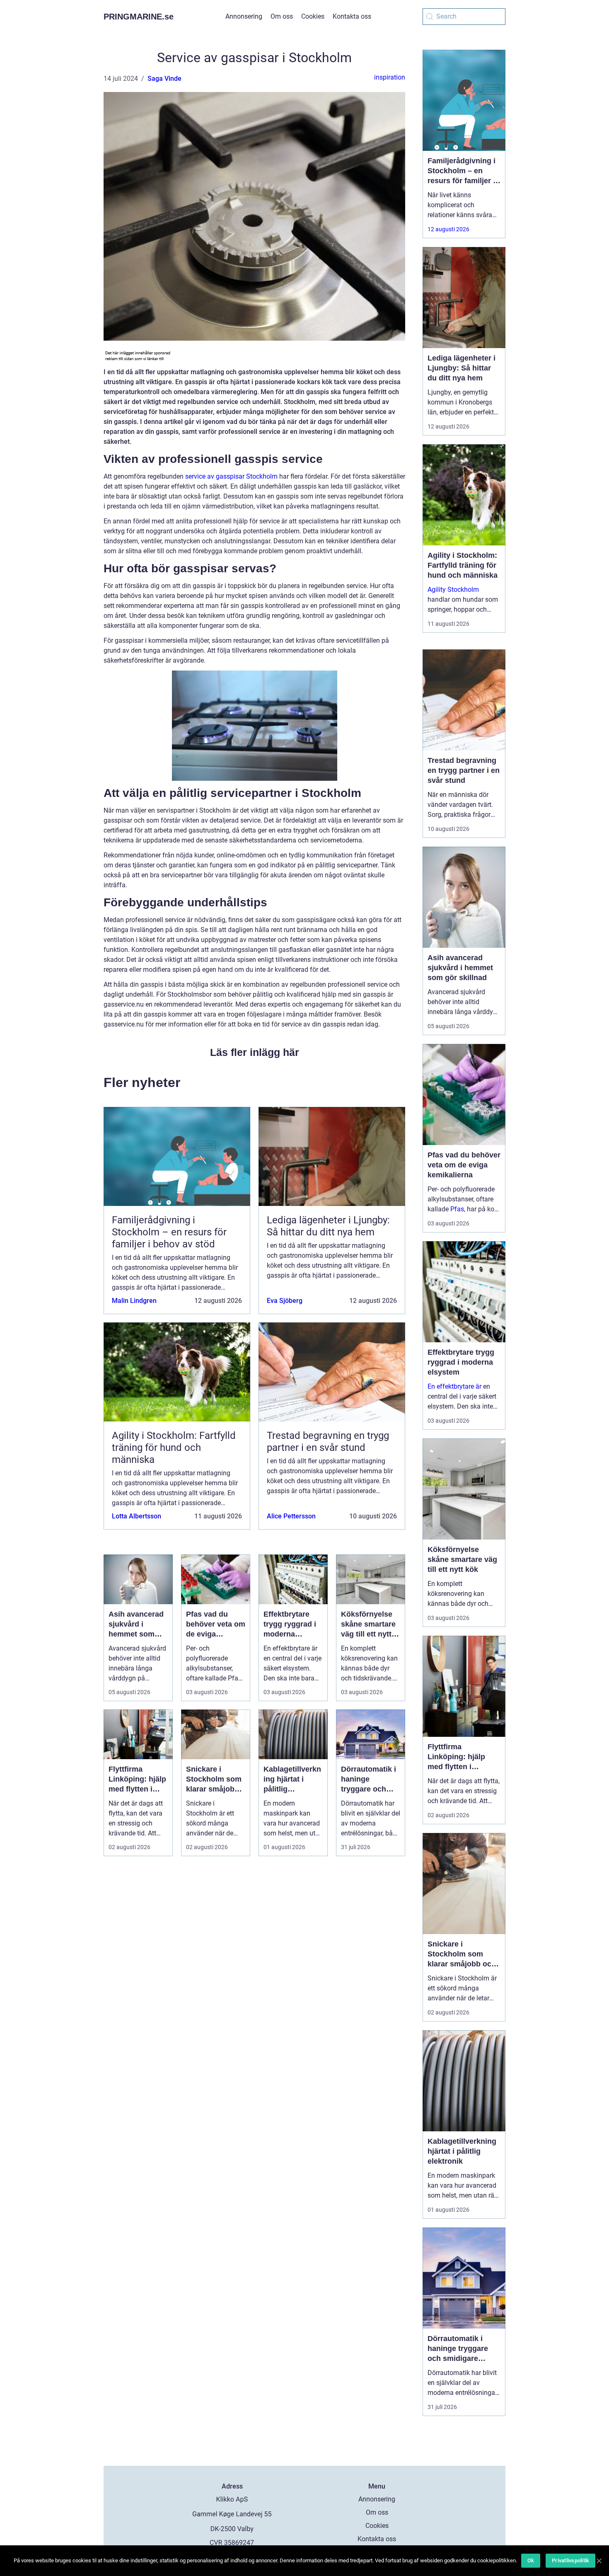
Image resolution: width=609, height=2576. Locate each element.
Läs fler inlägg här (255, 1052)
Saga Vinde (164, 79)
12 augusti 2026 (448, 229)
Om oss (282, 16)
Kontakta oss (352, 16)
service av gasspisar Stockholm (231, 476)
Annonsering (244, 16)
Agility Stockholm (453, 590)
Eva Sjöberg (285, 1301)
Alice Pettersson (291, 1516)
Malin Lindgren (134, 1301)
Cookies (313, 16)
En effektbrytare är (454, 1386)
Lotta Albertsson (137, 1516)
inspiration (390, 77)
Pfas (457, 1209)
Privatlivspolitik (570, 2560)
